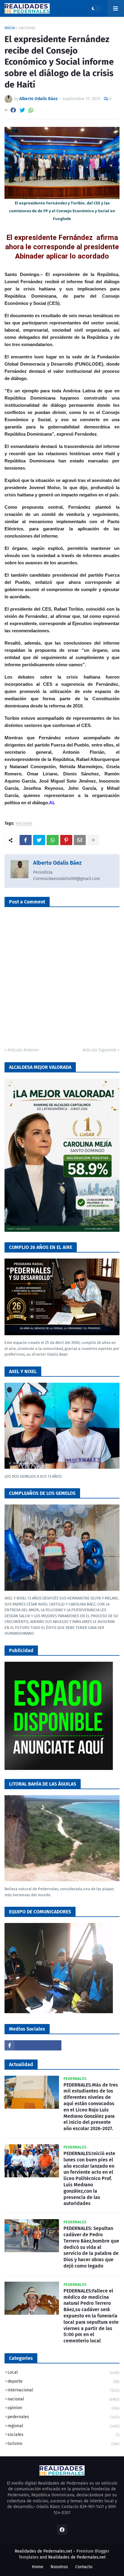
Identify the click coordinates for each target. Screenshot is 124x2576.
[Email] (80, 840)
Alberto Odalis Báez (57, 863)
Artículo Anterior (23, 1050)
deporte (64, 2381)
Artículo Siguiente (99, 1050)
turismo (64, 2444)
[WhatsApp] (31, 110)
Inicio (10, 28)
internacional (64, 2390)
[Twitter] (22, 110)
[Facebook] (13, 110)
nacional (27, 28)
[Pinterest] (66, 840)
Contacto (84, 2567)
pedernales (64, 2417)
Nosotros (59, 2567)
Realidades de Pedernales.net (77, 2557)
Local (64, 2372)
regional (64, 2426)
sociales (64, 2435)
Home (38, 2567)
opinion (64, 2408)
